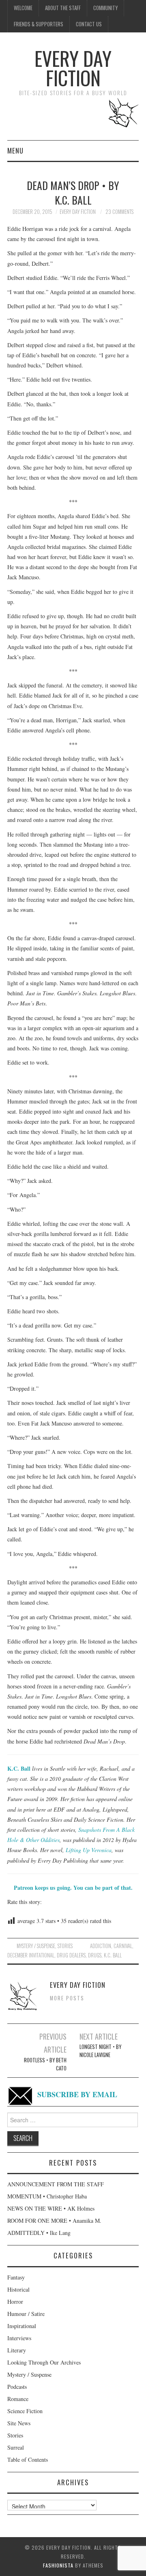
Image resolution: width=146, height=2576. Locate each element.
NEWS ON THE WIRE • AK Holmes (51, 2208)
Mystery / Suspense (36, 1946)
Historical (18, 2289)
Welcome (23, 8)
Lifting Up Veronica (89, 1850)
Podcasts (17, 2387)
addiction (101, 1946)
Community (105, 8)
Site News (19, 2423)
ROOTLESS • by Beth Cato (45, 2064)
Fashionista (58, 2565)
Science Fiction (25, 2411)
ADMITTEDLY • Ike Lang (39, 2233)
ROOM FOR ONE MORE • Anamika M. (54, 2221)
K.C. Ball (19, 1768)
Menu (15, 150)
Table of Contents (28, 2460)
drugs (95, 1955)
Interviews (19, 2338)
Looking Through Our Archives (44, 2362)
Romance (18, 2399)
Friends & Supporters (39, 24)
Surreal (16, 2447)
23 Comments (119, 212)
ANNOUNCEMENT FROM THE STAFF (56, 2184)
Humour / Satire (26, 2314)
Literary (17, 2350)
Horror (15, 2302)
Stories (65, 1946)
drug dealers (71, 1955)
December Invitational (31, 1955)
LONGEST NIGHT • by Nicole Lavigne (100, 2051)
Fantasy (16, 2277)
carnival (123, 1946)
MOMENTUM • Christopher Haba (47, 2196)
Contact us (89, 24)
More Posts (67, 1998)
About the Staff (63, 8)
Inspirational (22, 2326)
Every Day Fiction (73, 68)
